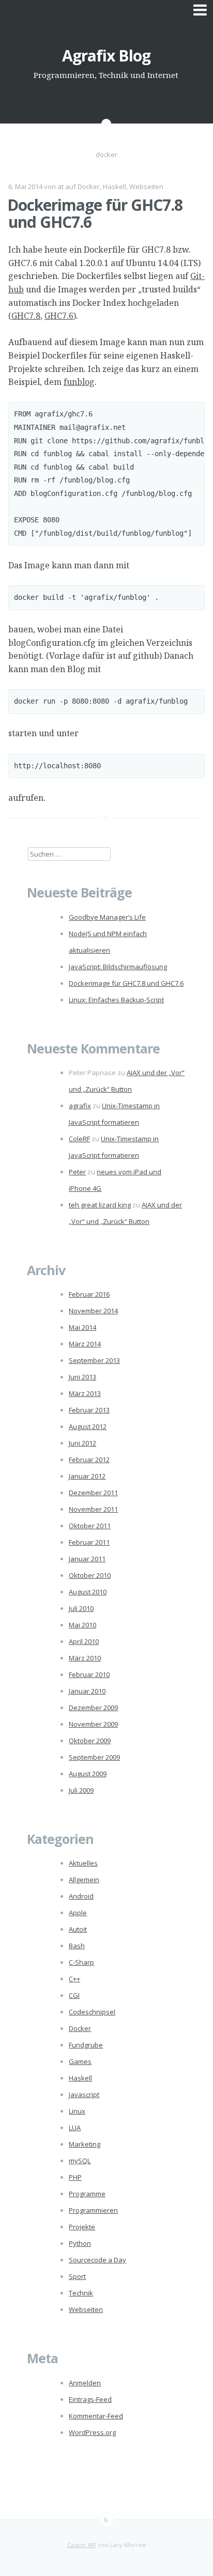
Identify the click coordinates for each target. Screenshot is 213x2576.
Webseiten (146, 187)
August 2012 (88, 1426)
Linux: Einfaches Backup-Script (116, 1000)
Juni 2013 (82, 1377)
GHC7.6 (59, 316)
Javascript (84, 2094)
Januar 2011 (87, 1559)
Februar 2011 (89, 1542)
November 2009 (93, 1724)
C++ (74, 1979)
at (60, 187)
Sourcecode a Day (97, 2260)
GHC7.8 (26, 316)
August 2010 (88, 1592)
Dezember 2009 (93, 1708)
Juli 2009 (81, 1790)
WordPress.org (92, 2432)
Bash (77, 1946)
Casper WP (82, 2545)
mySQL (80, 2161)
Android (81, 1896)
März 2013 (85, 1393)
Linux (77, 2111)
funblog (79, 382)
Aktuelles (83, 1863)
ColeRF (79, 1139)
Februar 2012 (89, 1460)
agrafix (80, 1106)
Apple (78, 1913)
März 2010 (85, 1658)
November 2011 (93, 1509)
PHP (75, 2177)
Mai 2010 (82, 1625)
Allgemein (84, 1880)
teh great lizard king (100, 1205)
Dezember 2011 (93, 1493)
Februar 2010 (89, 1674)
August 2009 (88, 1774)
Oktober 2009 (90, 1741)
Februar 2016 (89, 1294)
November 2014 (93, 1311)
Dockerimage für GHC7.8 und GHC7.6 (95, 213)
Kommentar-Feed (96, 2416)
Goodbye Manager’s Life (107, 917)
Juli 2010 (81, 1608)
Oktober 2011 (90, 1526)
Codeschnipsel (92, 2012)
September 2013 (94, 1360)
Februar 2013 (89, 1410)
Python (80, 2243)
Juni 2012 (82, 1443)
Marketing (85, 2144)
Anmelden (85, 2383)
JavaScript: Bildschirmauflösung (118, 967)
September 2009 (94, 1757)
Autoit (78, 1929)
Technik (81, 2293)
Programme (87, 2194)
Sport (77, 2276)
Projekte (82, 2227)
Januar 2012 (87, 1476)
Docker (89, 187)
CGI (74, 1995)
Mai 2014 (82, 1327)
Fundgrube (86, 2045)
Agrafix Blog (106, 56)
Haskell (115, 187)
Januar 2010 (87, 1691)
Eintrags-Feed (90, 2399)
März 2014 (85, 1344)
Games (80, 2061)
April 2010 (84, 1641)
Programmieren (93, 2210)
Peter (77, 1172)
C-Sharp (81, 1962)
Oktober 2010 (90, 1575)
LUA (75, 2128)
